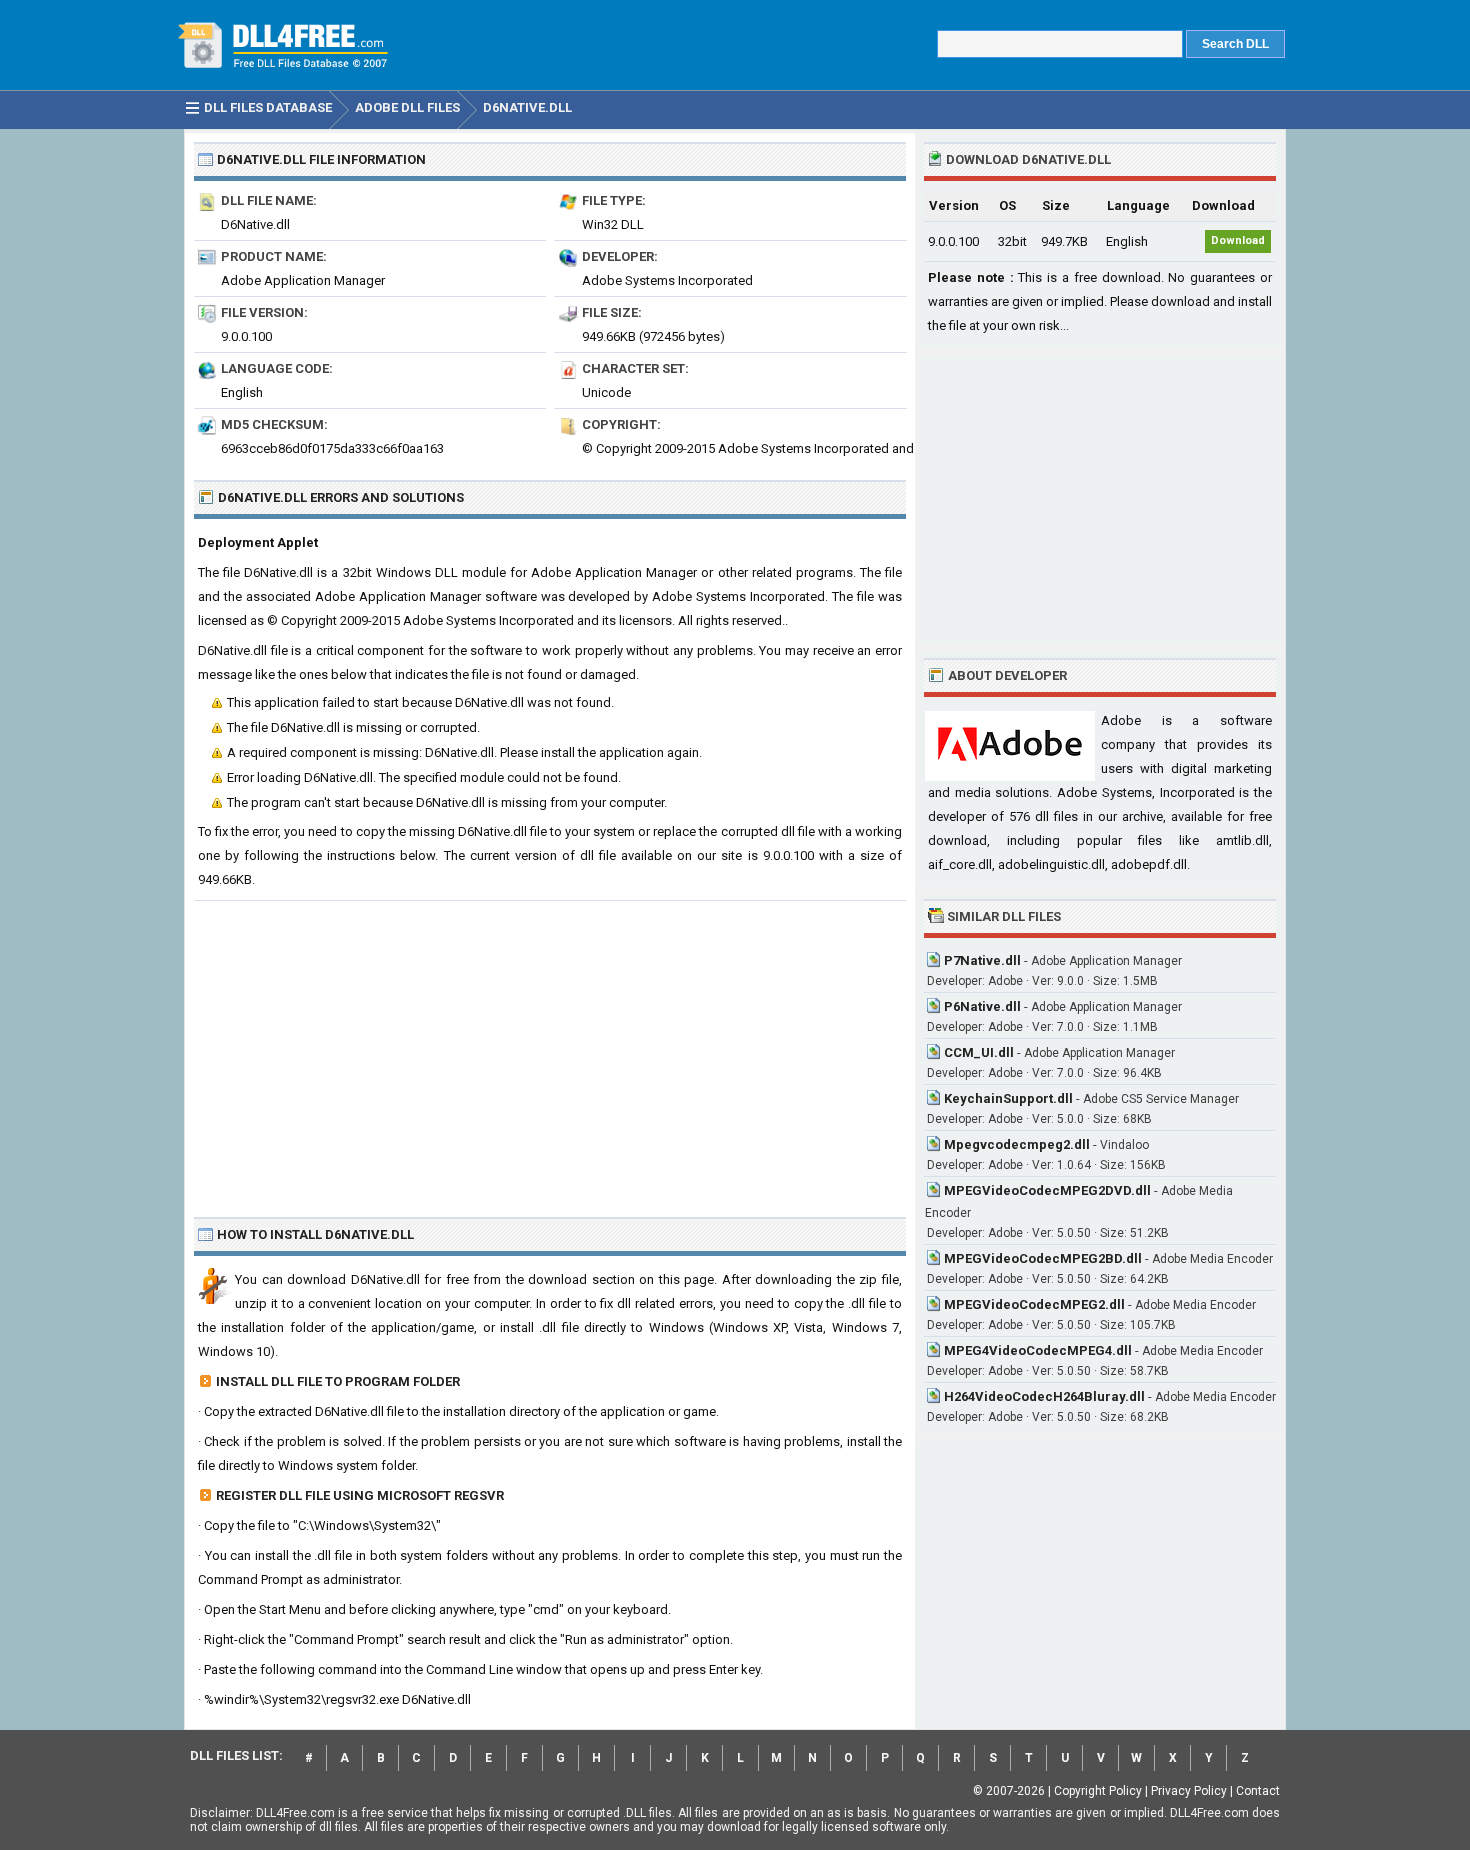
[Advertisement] (550, 1051)
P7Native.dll (982, 960)
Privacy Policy (1189, 1791)
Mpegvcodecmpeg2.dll (1017, 1144)
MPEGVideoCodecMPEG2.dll (1034, 1304)
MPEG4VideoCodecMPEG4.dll (1038, 1350)
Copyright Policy (1098, 1791)
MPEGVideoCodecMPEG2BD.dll (1043, 1258)
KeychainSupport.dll (1008, 1098)
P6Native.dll (982, 1006)
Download (1238, 240)
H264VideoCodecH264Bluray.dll (1044, 1396)
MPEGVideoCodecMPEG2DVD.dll (1047, 1190)
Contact (1258, 1791)
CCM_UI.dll (979, 1052)
